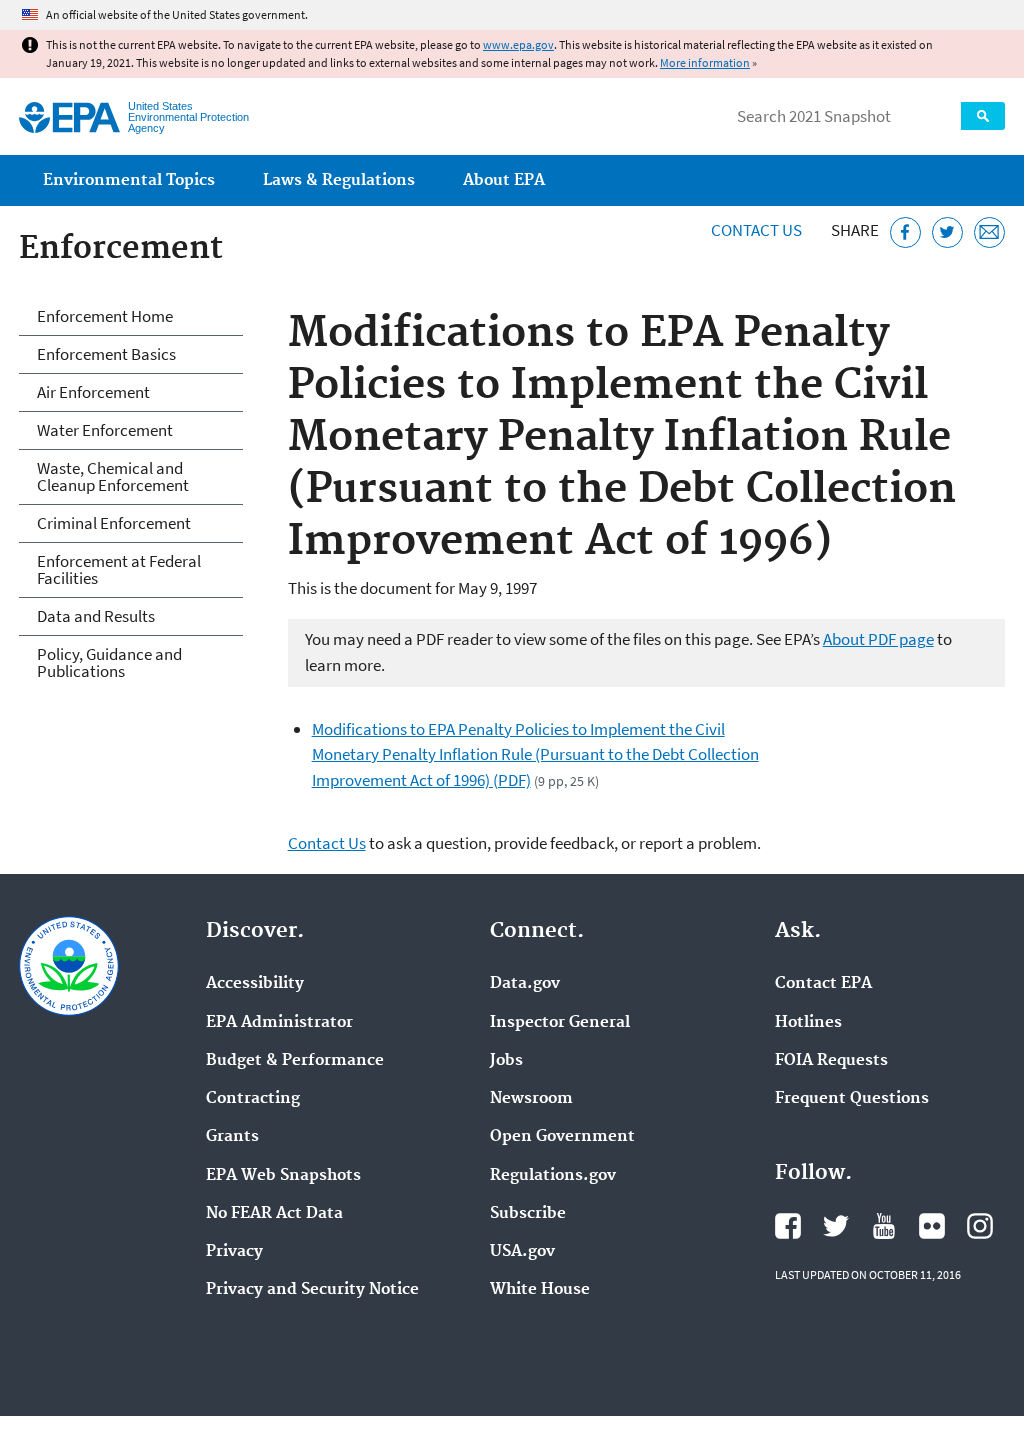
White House (540, 1290)
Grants (232, 1137)
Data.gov (525, 984)
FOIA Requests (831, 1061)
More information (705, 62)
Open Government (562, 1137)
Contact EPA (823, 984)
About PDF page (878, 639)
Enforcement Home (105, 316)
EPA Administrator (279, 1023)
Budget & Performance (295, 1061)
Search (983, 116)
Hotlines (808, 1023)
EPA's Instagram (980, 1226)
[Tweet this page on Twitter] (947, 232)
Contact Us (756, 230)
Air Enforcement (93, 392)
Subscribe (528, 1214)
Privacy (234, 1252)
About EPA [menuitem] (504, 180)
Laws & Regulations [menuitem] (339, 180)
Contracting (253, 1099)
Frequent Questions (852, 1099)
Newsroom (531, 1099)
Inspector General (560, 1023)
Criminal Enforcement (114, 523)
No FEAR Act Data (274, 1214)
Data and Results (96, 616)
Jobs (506, 1061)
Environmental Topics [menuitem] (129, 180)
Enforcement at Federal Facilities (119, 569)
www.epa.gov (518, 44)
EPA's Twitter (836, 1226)
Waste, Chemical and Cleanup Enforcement (113, 476)
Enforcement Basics (106, 354)
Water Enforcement (105, 430)
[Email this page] (989, 232)
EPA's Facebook (788, 1226)
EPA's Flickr (932, 1226)
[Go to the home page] (69, 117)
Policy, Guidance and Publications (109, 662)
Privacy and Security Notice (312, 1290)
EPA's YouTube (884, 1226)
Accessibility (255, 984)
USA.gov (522, 1252)
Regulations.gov (553, 1176)
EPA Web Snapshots (283, 1176)
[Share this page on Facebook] (905, 232)
